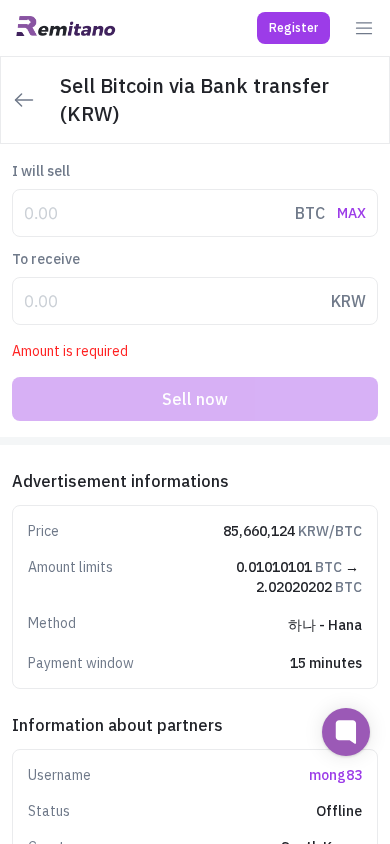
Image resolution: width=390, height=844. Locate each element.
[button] (293, 28)
